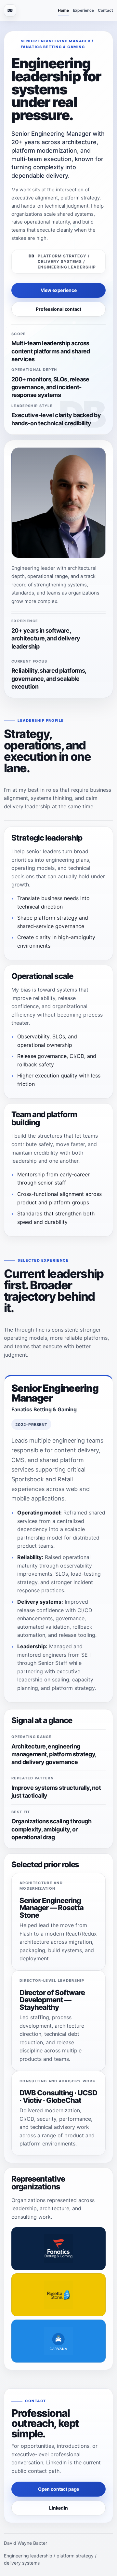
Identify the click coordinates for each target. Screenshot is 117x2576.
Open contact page (59, 2489)
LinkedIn (58, 2508)
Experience (83, 10)
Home (63, 10)
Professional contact (58, 309)
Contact (105, 10)
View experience (59, 290)
